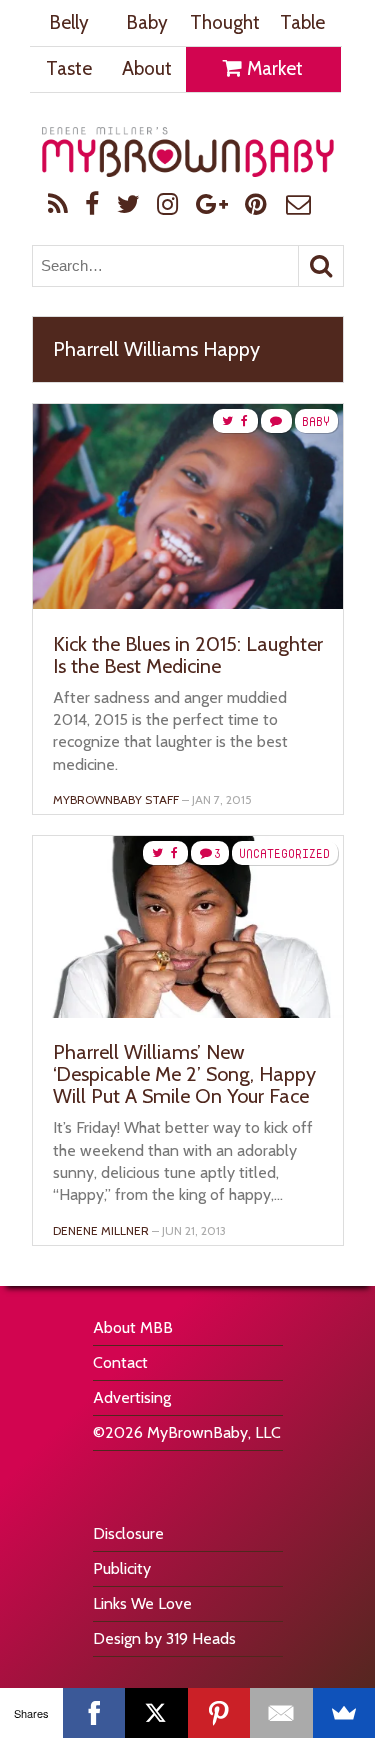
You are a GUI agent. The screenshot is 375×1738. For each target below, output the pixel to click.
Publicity (122, 1568)
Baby (147, 22)
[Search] (321, 266)
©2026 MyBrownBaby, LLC (187, 1432)
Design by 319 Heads (164, 1638)
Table (302, 22)
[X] (156, 1713)
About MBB (133, 1327)
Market (273, 68)
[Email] (281, 1713)
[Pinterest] (219, 1713)
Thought (225, 22)
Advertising (132, 1397)
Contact (120, 1362)
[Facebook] (94, 1713)
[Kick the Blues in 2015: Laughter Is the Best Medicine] (188, 603)
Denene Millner (101, 1230)
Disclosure (128, 1533)
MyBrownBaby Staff (116, 799)
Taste (69, 68)
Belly (69, 22)
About (147, 68)
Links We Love (142, 1603)
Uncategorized (284, 853)
